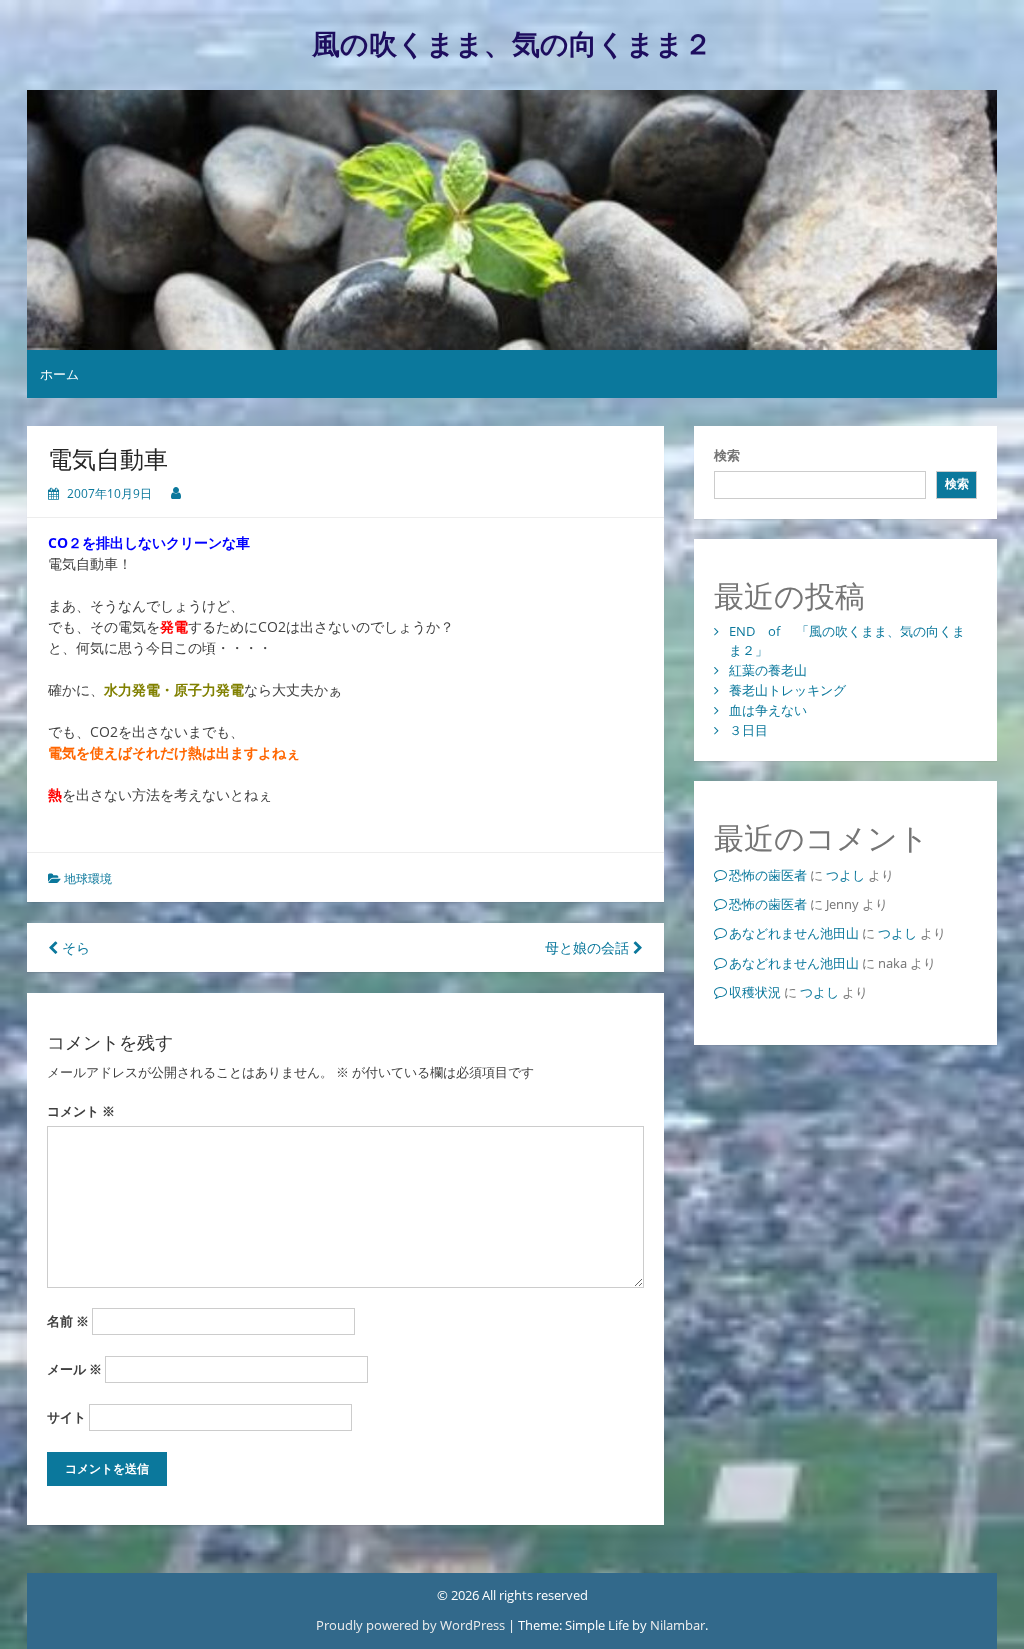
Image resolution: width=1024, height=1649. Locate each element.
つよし (845, 875)
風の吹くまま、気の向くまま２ (512, 44)
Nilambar (677, 1625)
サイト (66, 1417)
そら (74, 947)
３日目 (748, 730)
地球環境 (88, 878)
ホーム (59, 374)
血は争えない (768, 710)
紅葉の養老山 (768, 670)
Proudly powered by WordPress (412, 1625)
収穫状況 (755, 992)
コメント (81, 1111)
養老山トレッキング (787, 690)
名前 (68, 1321)
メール (74, 1369)
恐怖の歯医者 (768, 875)
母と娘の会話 (589, 947)
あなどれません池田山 (794, 933)
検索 (727, 455)
